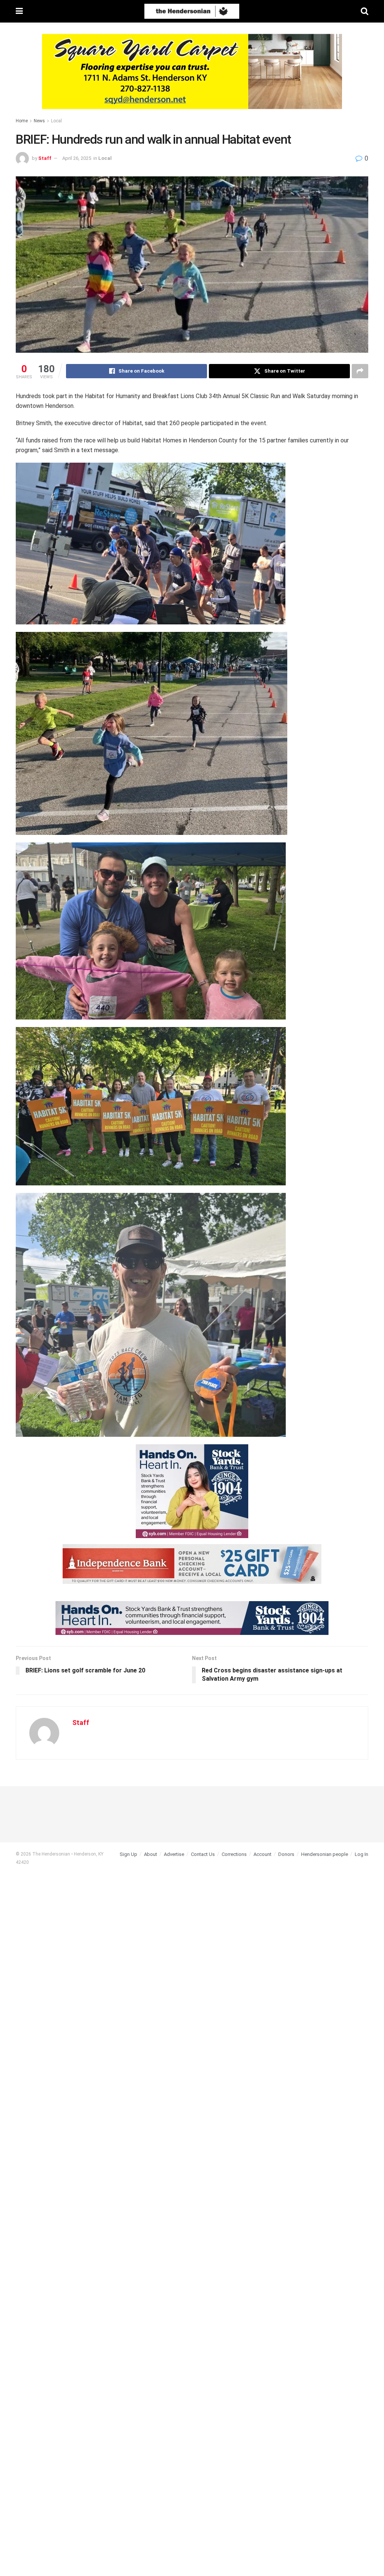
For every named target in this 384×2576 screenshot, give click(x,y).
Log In (361, 1854)
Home (22, 121)
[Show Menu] (19, 11)
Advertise (174, 1854)
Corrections (234, 1854)
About (151, 1854)
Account (262, 1854)
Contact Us (203, 1854)
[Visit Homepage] (192, 11)
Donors (286, 1854)
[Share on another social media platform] (360, 371)
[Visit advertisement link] (192, 77)
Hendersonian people (325, 1854)
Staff (45, 158)
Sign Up (128, 1854)
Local (56, 121)
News (39, 121)
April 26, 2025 (77, 158)
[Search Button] (364, 11)
